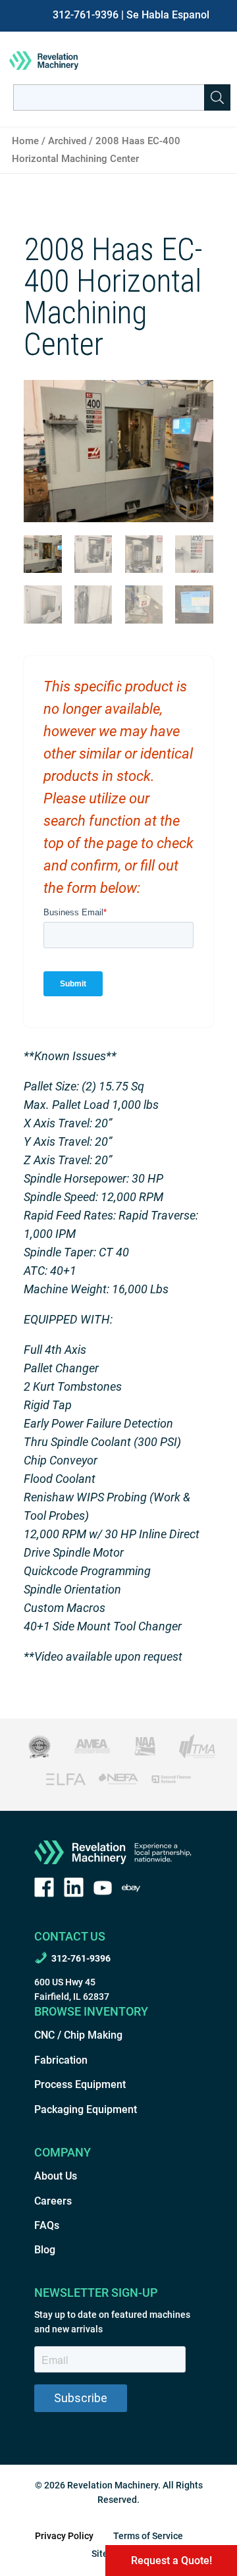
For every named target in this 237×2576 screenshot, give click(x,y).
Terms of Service (148, 2536)
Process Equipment (80, 2084)
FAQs (47, 2225)
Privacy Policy (64, 2536)
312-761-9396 (86, 15)
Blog (45, 2250)
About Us (56, 2176)
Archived (67, 141)
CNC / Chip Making (78, 2035)
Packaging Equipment (86, 2109)
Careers (53, 2201)
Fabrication (61, 2060)
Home (25, 141)
